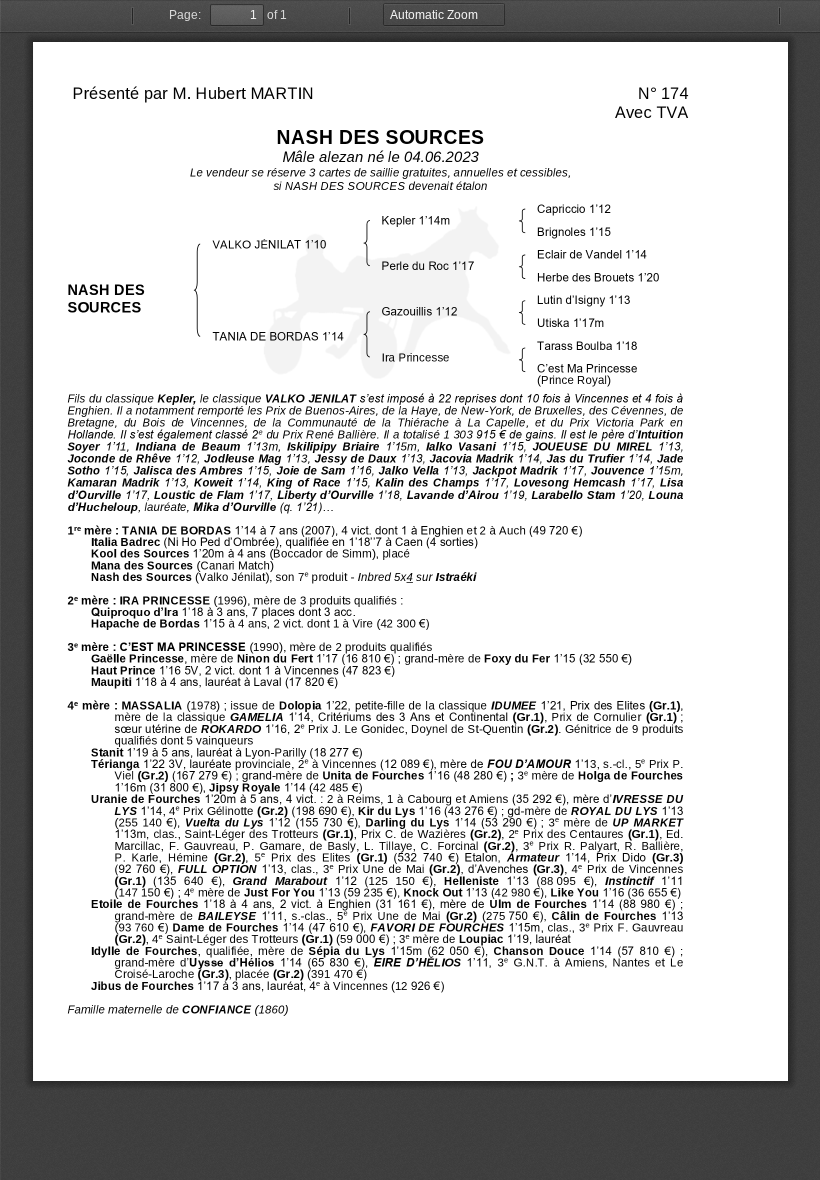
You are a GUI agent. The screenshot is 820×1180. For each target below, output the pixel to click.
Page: (185, 15)
